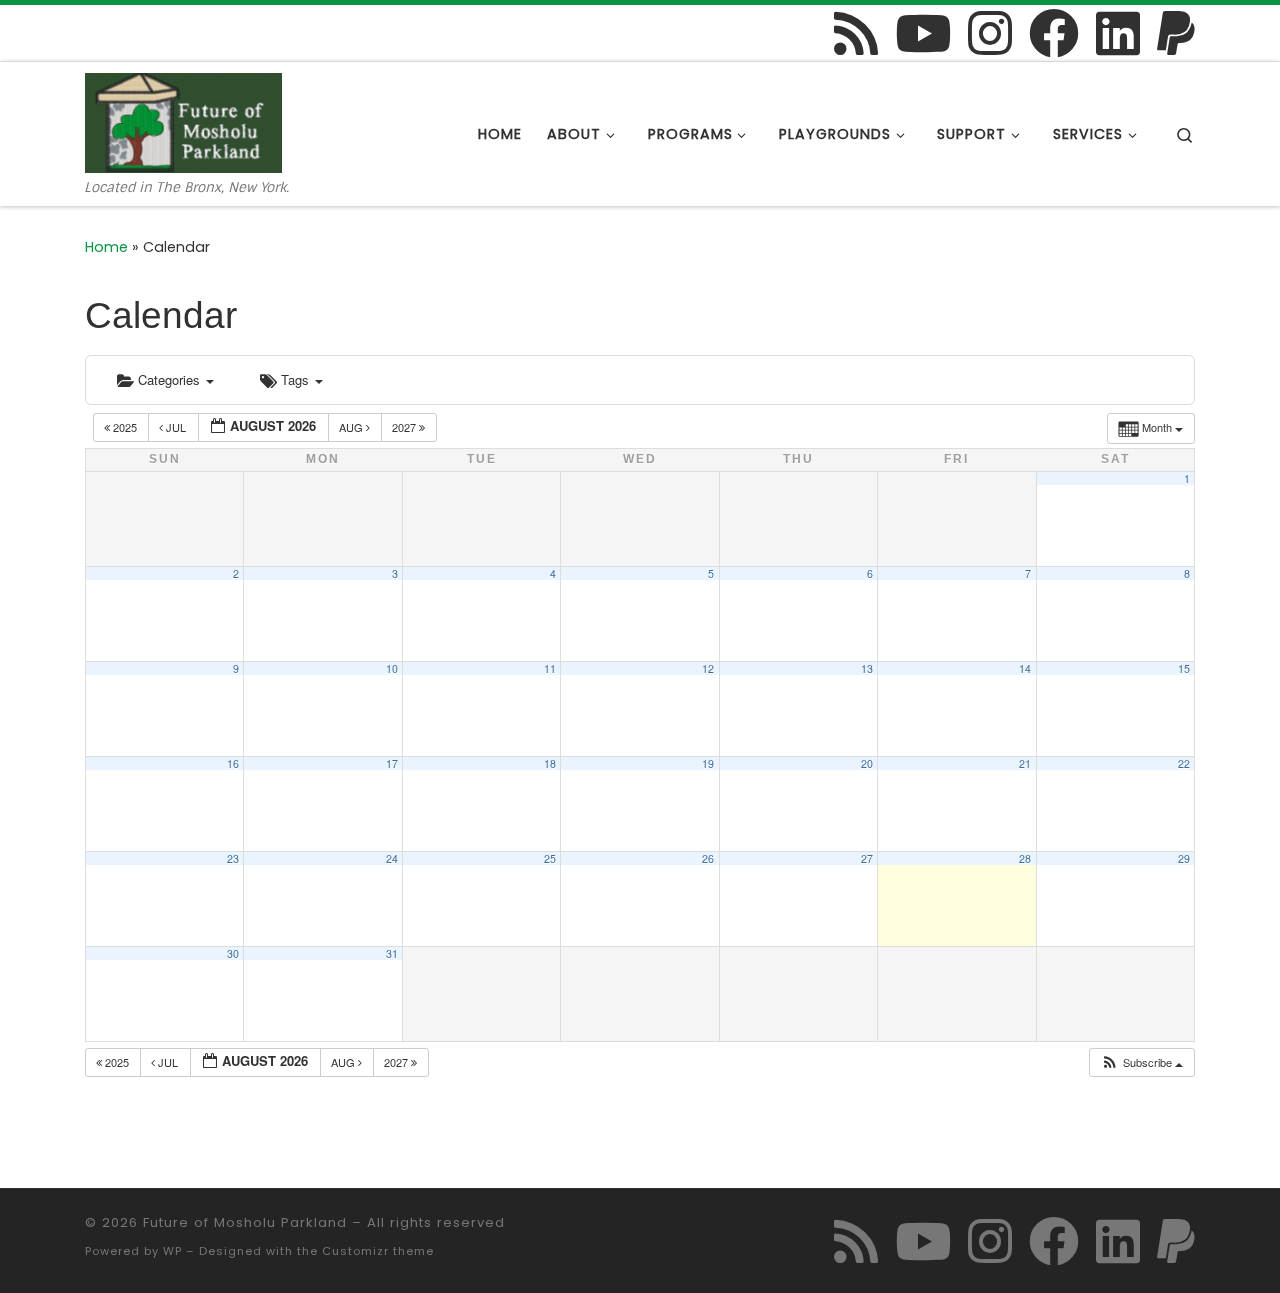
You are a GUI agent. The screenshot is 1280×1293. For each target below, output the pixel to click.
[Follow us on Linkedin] (1118, 33)
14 (1025, 668)
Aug (352, 427)
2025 (125, 427)
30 (233, 953)
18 (550, 763)
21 (1025, 763)
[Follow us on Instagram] (990, 33)
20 (867, 763)
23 (233, 858)
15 (1184, 668)
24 (392, 858)
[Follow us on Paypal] (1176, 33)
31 (392, 953)
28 (1025, 858)
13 (867, 668)
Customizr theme (378, 1251)
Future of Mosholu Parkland (245, 1222)
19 (708, 763)
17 (392, 763)
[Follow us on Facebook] (1054, 33)
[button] (1141, 1062)
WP (172, 1251)
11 (550, 668)
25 (550, 858)
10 (392, 668)
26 (708, 858)
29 (1184, 858)
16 (233, 763)
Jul (176, 427)
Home (106, 247)
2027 (405, 427)
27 (867, 858)
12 (708, 668)
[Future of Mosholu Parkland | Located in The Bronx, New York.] (183, 120)
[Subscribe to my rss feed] (856, 33)
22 (1184, 763)
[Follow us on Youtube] (923, 33)
